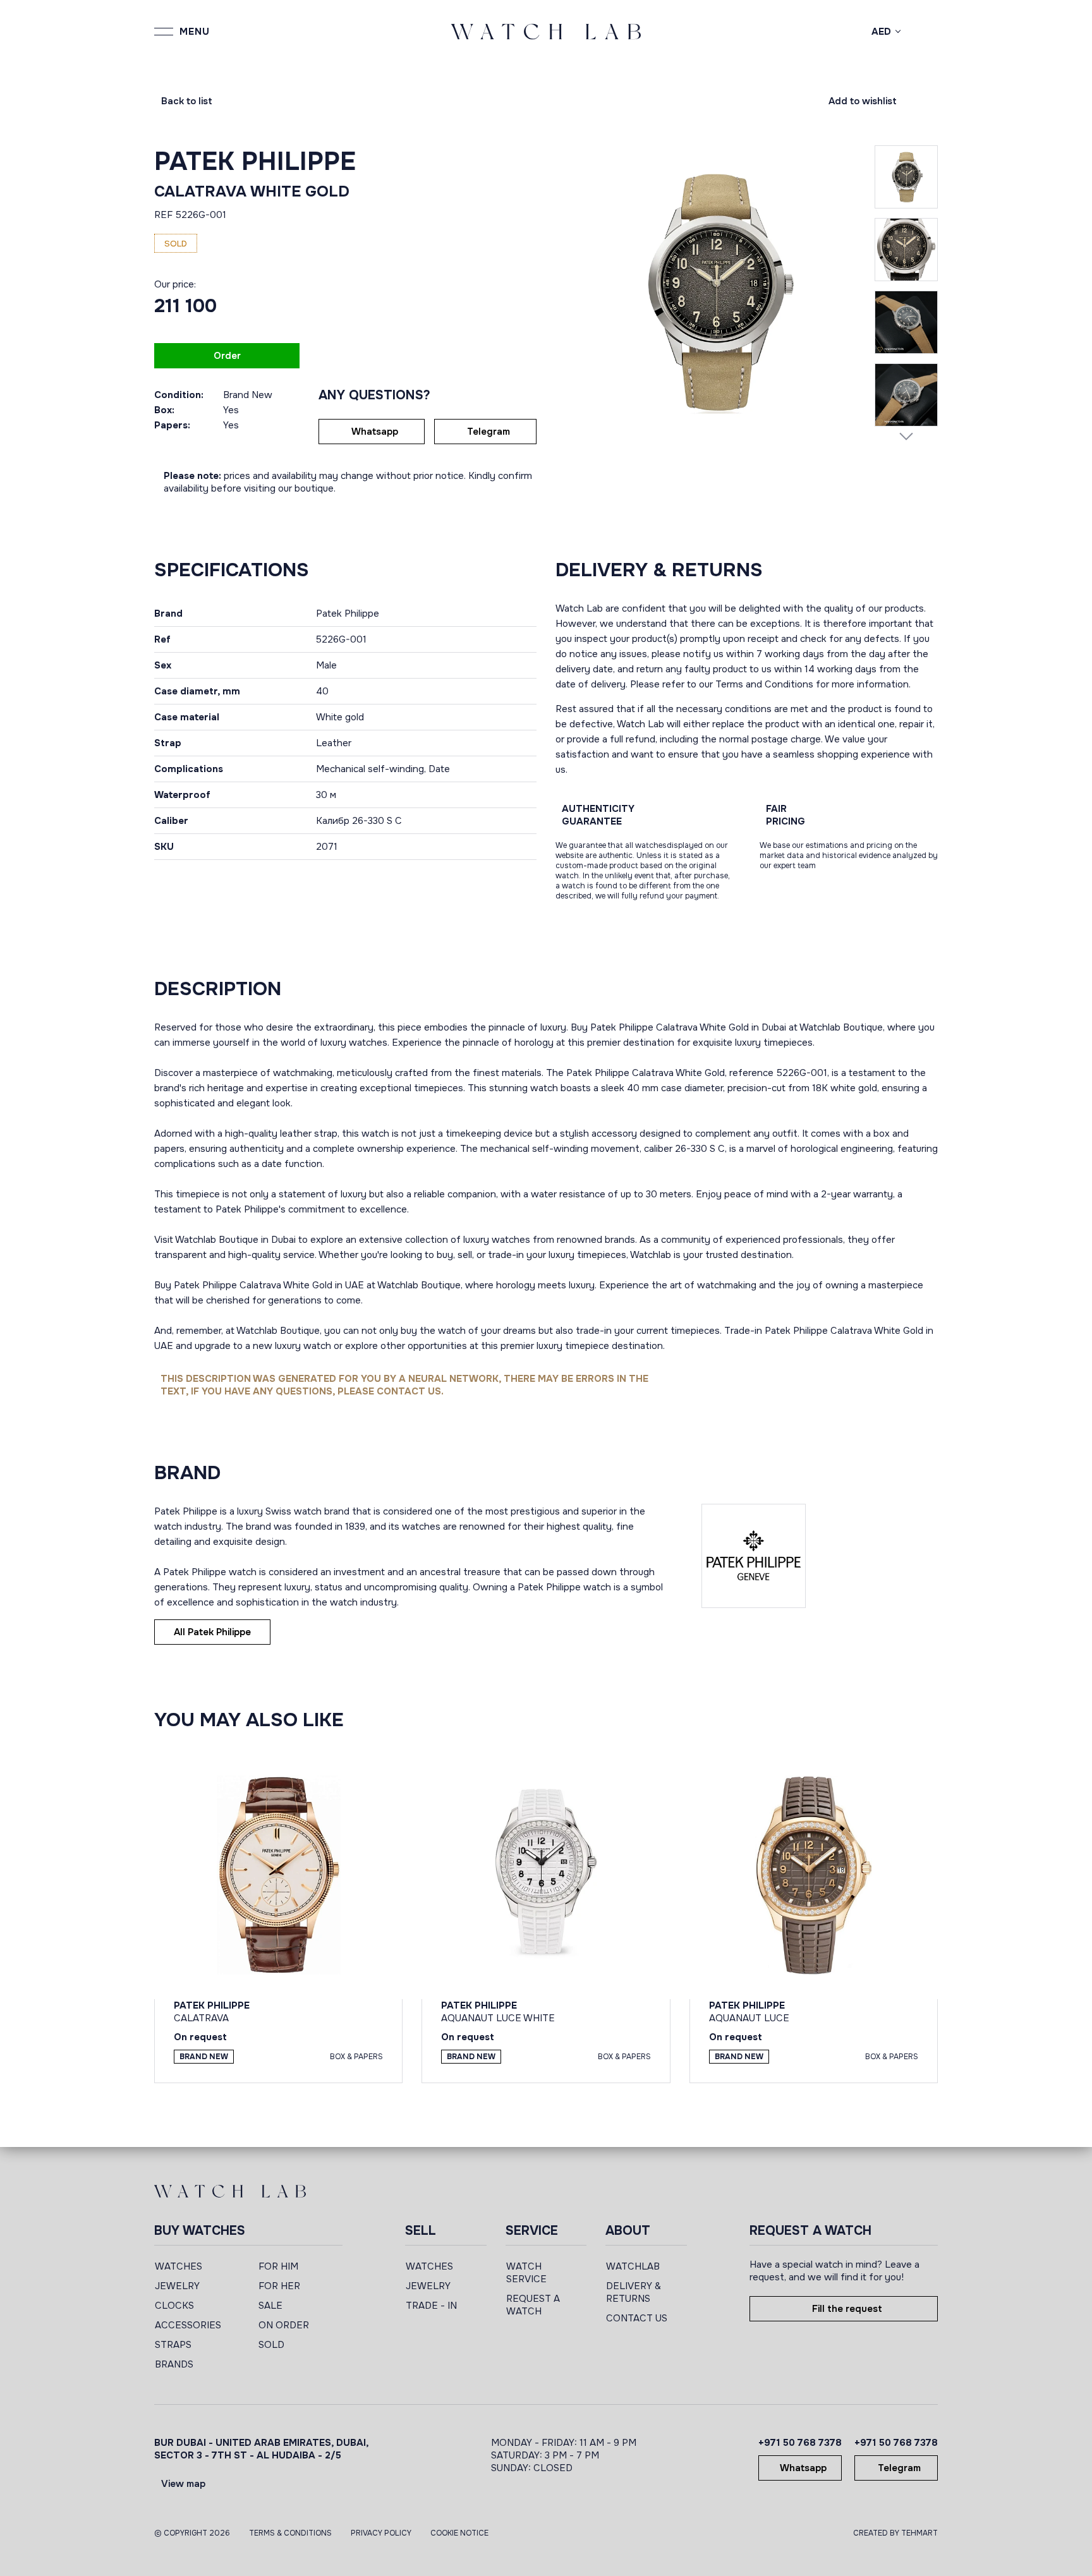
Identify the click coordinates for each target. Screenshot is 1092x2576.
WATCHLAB (633, 2266)
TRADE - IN (431, 2306)
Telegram (488, 432)
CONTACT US (637, 2318)
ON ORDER (284, 2325)
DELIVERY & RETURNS (634, 2292)
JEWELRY (177, 2286)
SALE (270, 2306)
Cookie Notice (459, 2533)
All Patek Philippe (212, 1632)
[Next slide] (906, 436)
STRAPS (173, 2345)
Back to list (187, 101)
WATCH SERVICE (526, 2273)
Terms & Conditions (290, 2533)
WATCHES (179, 2266)
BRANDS (174, 2364)
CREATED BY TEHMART (895, 2533)
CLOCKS (174, 2306)
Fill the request (847, 2309)
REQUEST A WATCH (533, 2305)
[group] (715, 292)
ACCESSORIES (188, 2325)
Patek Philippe (255, 161)
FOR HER (279, 2286)
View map (183, 2484)
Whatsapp (375, 432)
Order (227, 356)
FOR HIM (278, 2266)
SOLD (271, 2345)
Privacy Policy (381, 2533)
